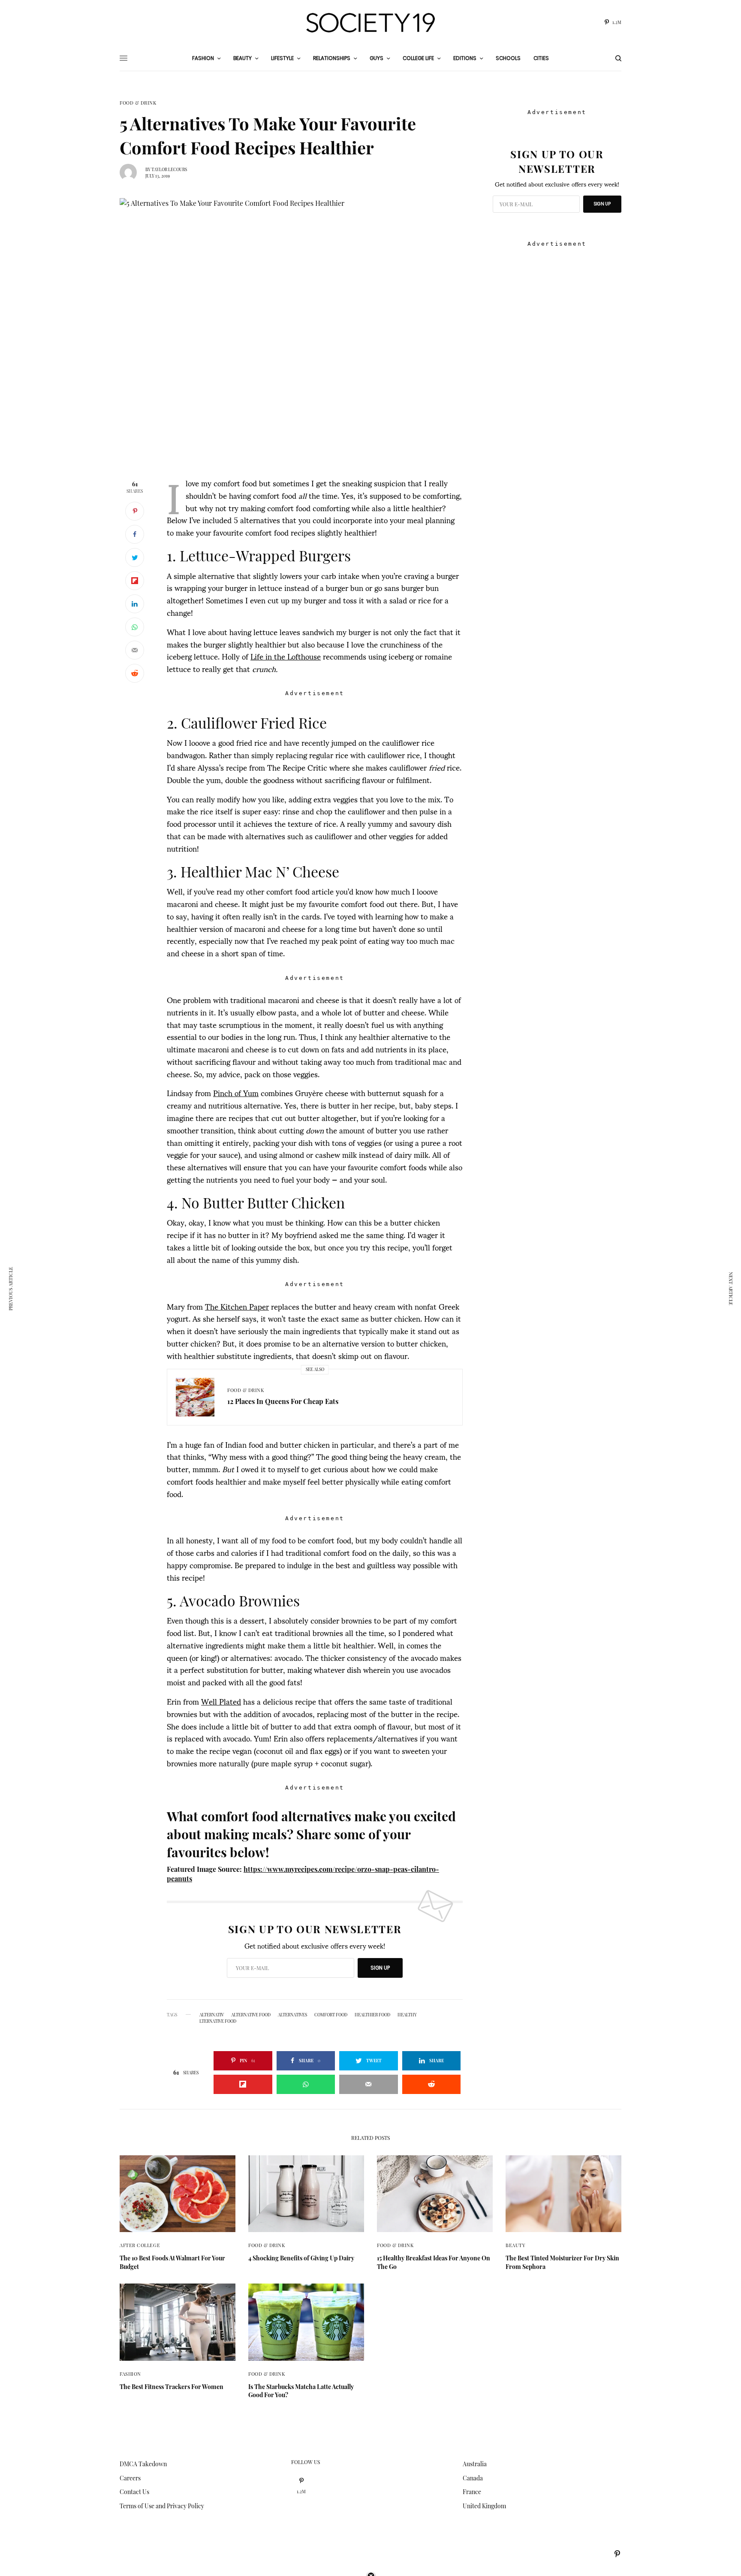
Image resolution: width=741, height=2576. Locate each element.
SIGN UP (380, 1968)
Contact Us (134, 2492)
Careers (130, 2478)
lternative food (218, 2021)
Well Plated (221, 1701)
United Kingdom (484, 2506)
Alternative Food (251, 2015)
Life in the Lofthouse (286, 656)
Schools (508, 58)
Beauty (515, 2245)
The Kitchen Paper (237, 1306)
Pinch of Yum (236, 1092)
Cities (541, 58)
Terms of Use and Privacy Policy (162, 2506)
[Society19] (370, 23)
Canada (473, 2478)
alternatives (292, 2015)
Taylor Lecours (169, 169)
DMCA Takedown (143, 2464)
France (472, 2492)
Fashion (130, 2374)
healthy (407, 2015)
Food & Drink (138, 103)
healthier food (372, 2015)
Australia (475, 2464)
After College (140, 2245)
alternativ (212, 2015)
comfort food (331, 2015)
